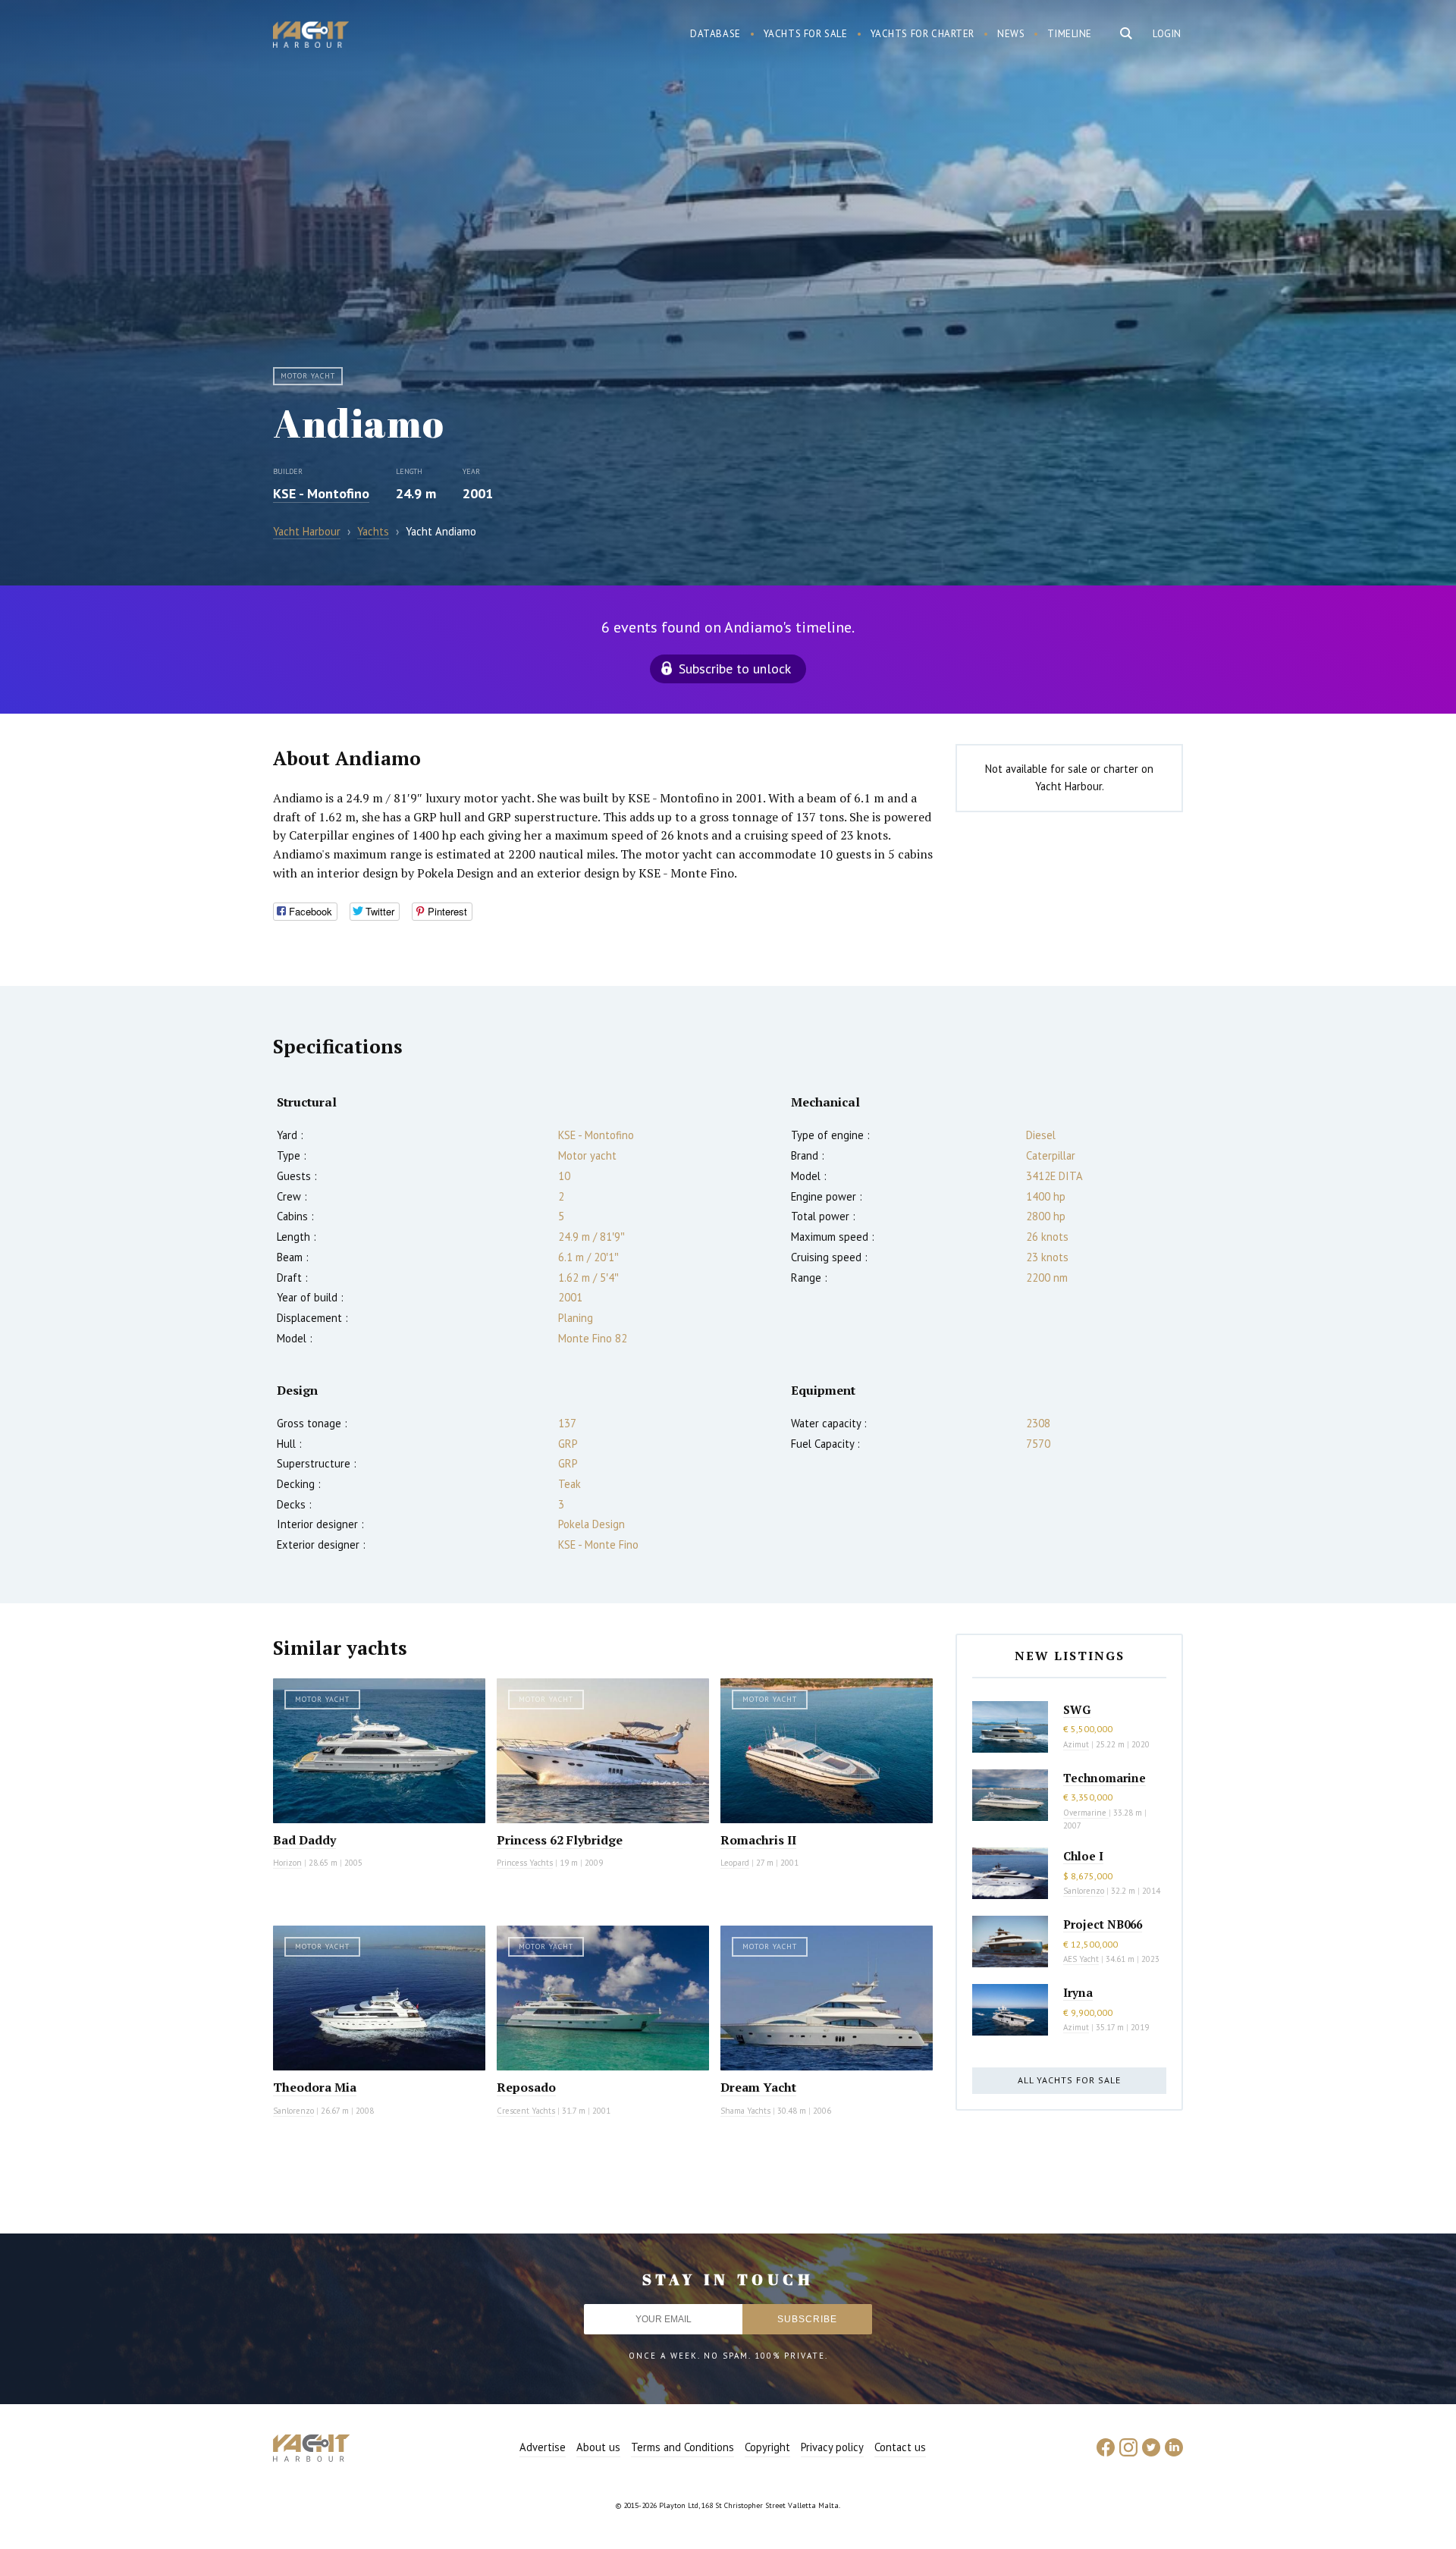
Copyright (767, 2447)
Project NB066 (1103, 1924)
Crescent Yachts (526, 2111)
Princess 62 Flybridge (560, 1840)
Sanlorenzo (293, 2111)
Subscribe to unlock (735, 669)
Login (1167, 34)
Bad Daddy (304, 1840)
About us (598, 2447)
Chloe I (1083, 1856)
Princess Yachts (525, 1863)
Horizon (287, 1863)
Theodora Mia (315, 2087)
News (1011, 34)
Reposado (526, 2087)
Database (715, 34)
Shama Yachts (745, 2111)
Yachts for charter (923, 34)
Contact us (900, 2447)
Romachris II (758, 1840)
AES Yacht (1081, 1959)
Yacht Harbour (311, 36)
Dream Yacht (758, 2087)
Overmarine (1086, 1813)
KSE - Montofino (321, 493)
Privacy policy (832, 2447)
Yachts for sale (806, 34)
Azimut (1076, 1744)
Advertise (543, 2447)
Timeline (1070, 34)
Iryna (1078, 1992)
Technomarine (1105, 1778)
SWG (1077, 1709)
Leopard (735, 1863)
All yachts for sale (1069, 2080)
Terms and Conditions (682, 2447)
